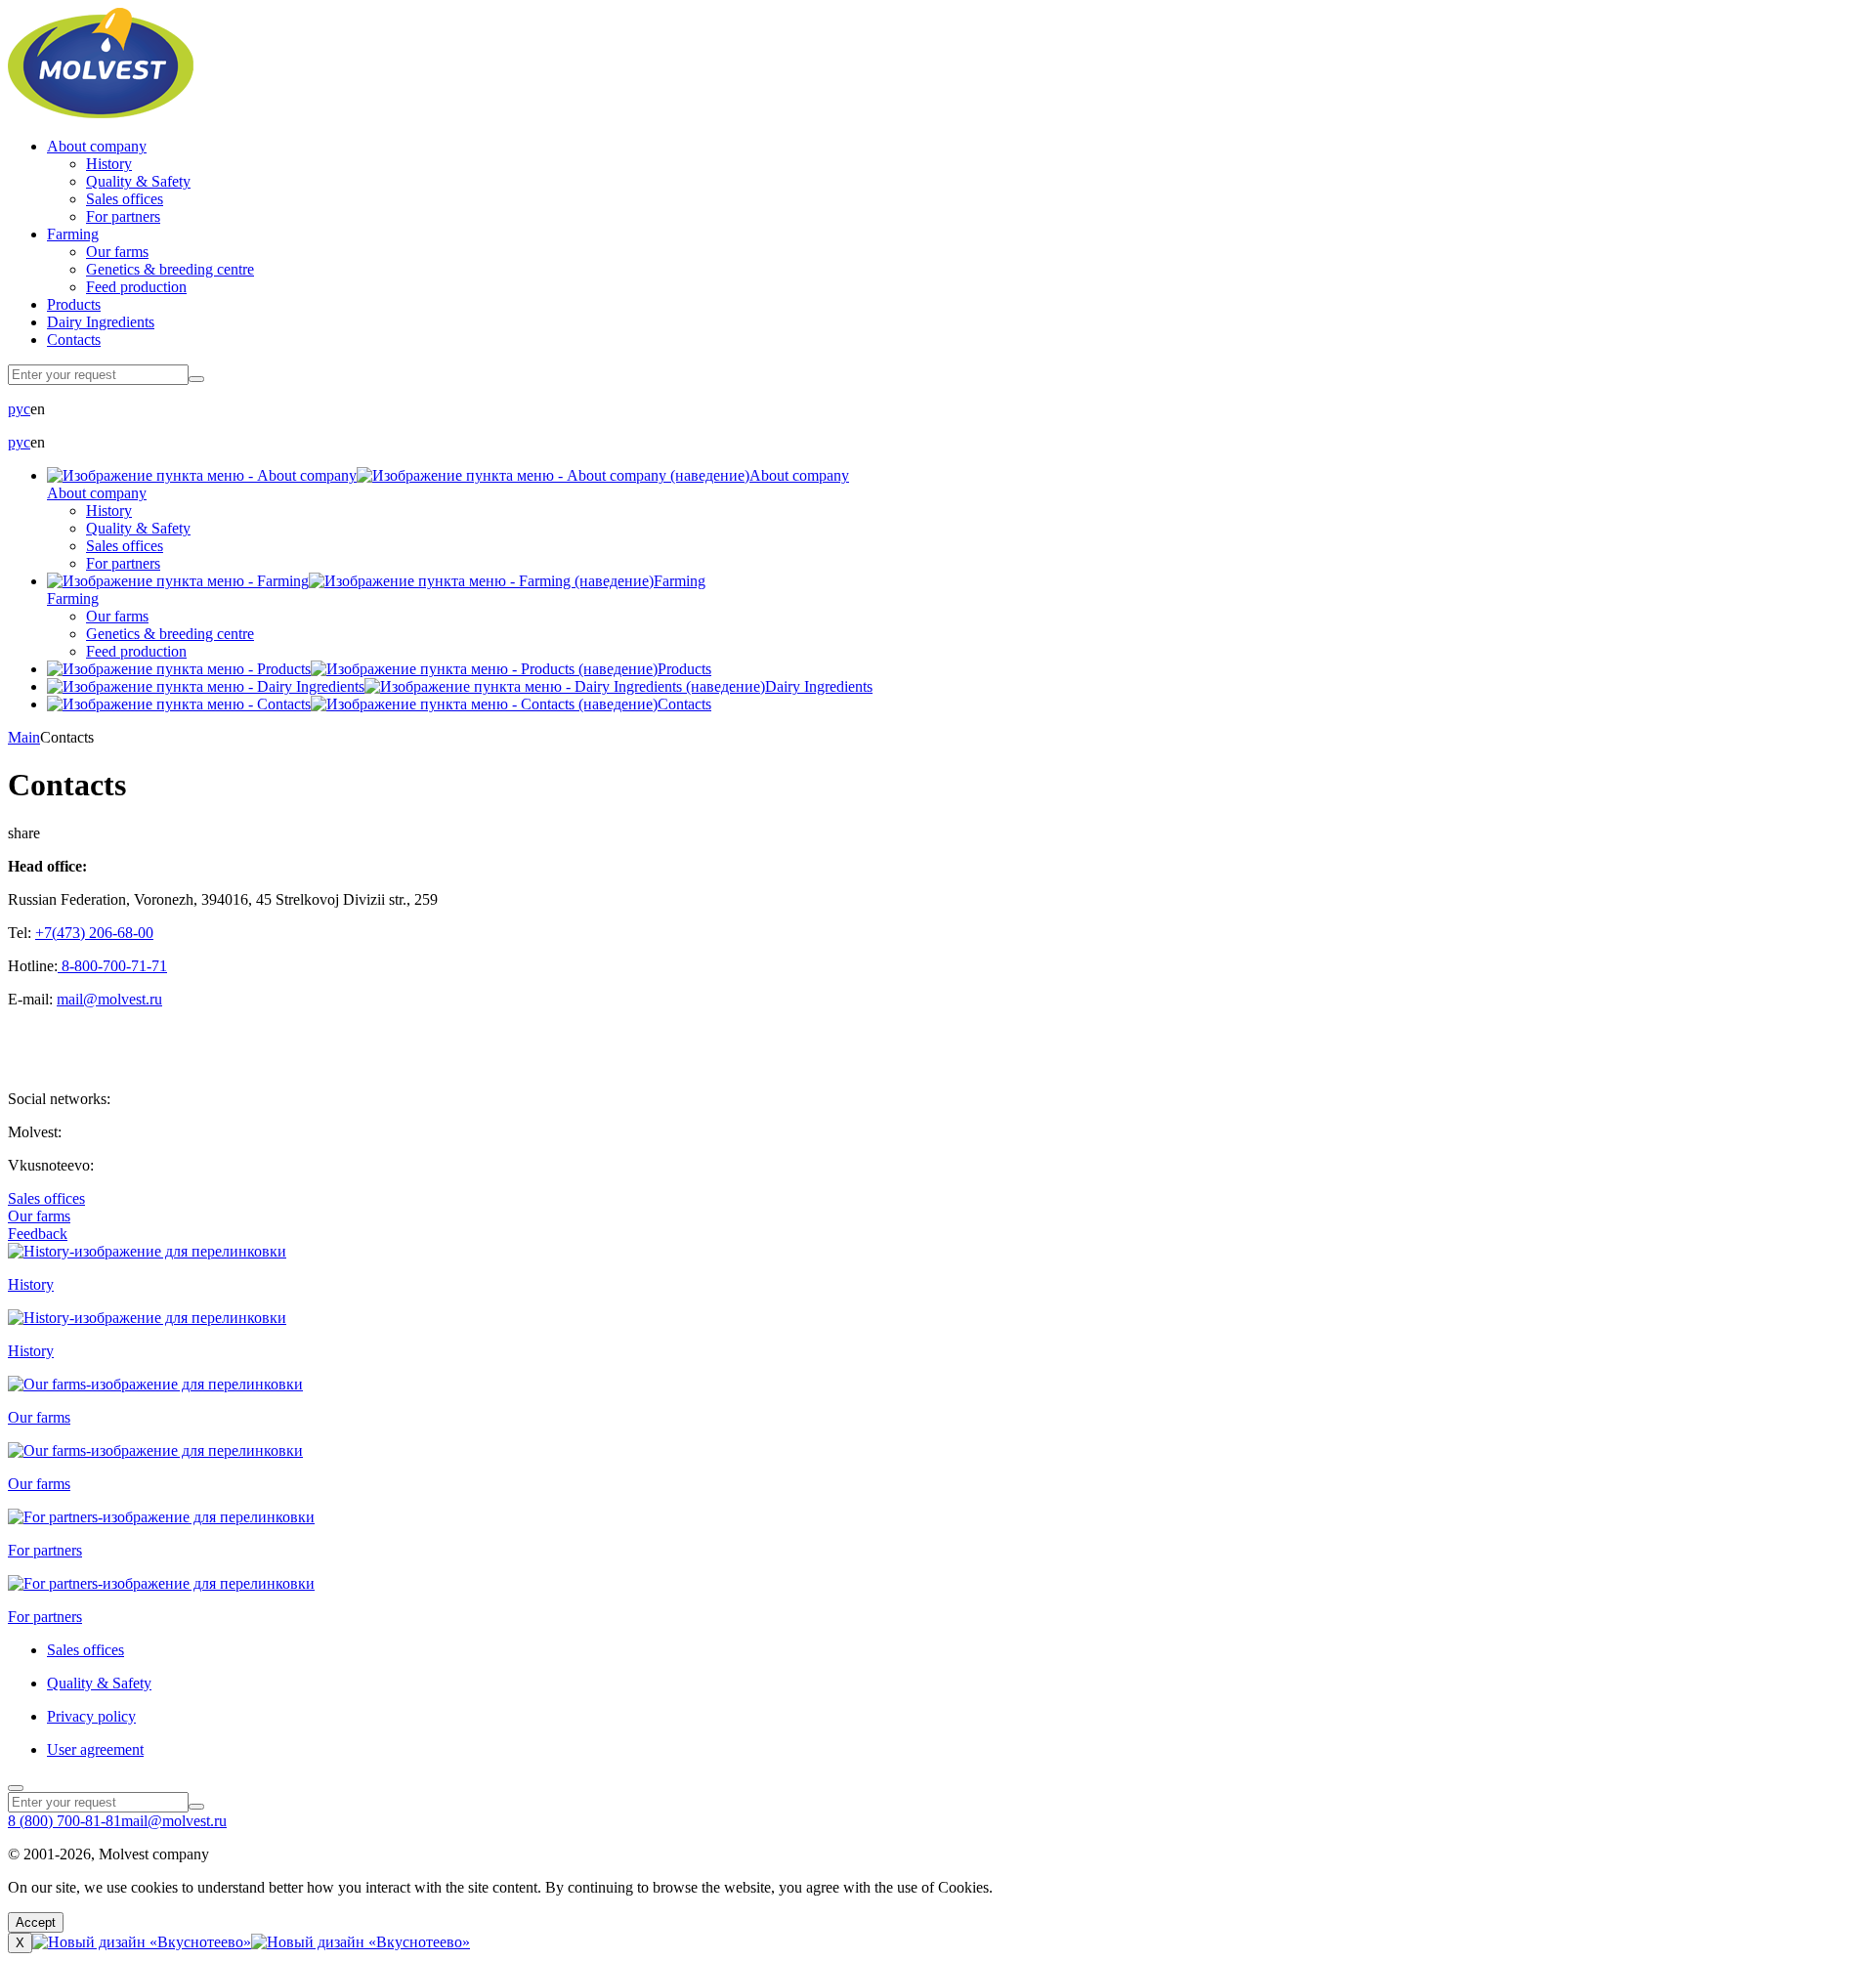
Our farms (117, 252)
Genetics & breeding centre (170, 269)
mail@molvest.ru (109, 999)
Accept (36, 1922)
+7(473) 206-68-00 (94, 933)
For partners (123, 216)
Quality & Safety (138, 181)
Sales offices (125, 199)
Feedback (38, 1234)
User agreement (95, 1749)
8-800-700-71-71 (112, 966)
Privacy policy (91, 1716)
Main (24, 737)
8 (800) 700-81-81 (64, 1821)
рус (19, 409)
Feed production (136, 287)
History (109, 164)
